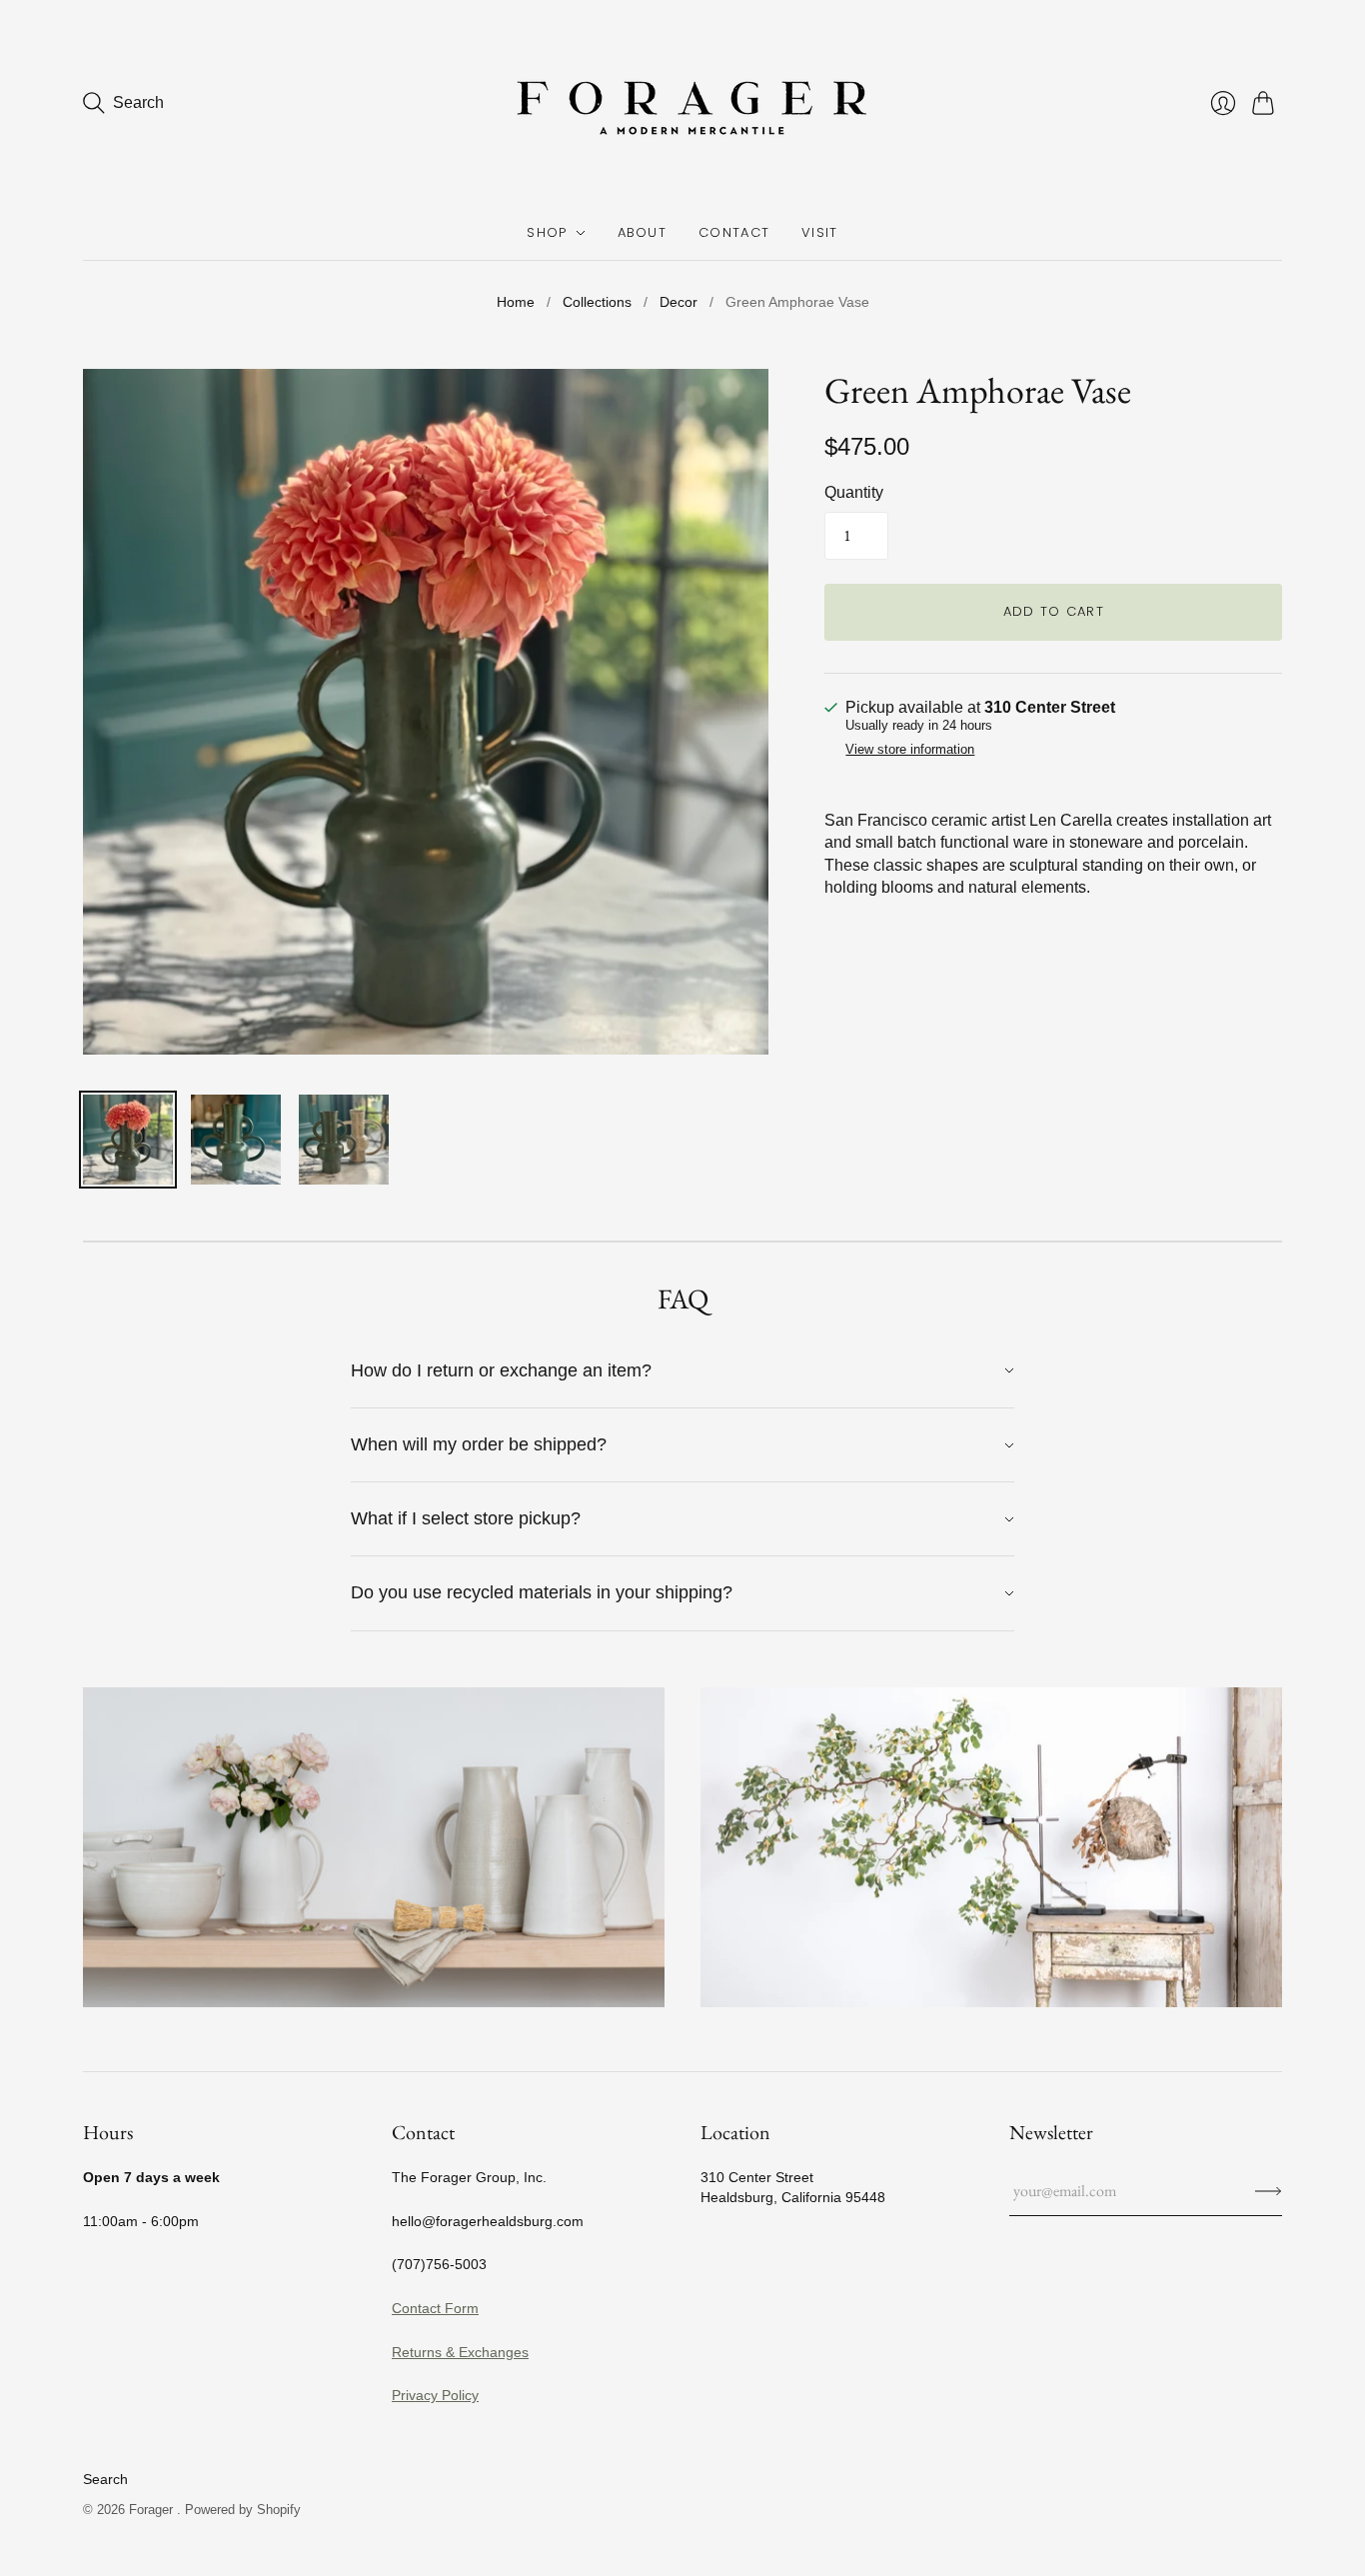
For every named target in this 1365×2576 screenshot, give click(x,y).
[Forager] (682, 103)
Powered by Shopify (243, 2510)
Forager (153, 2510)
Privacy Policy (435, 2395)
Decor (679, 302)
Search (105, 2479)
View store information (910, 750)
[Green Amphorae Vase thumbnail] (128, 1140)
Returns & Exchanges (460, 2352)
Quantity (854, 492)
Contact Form (435, 2308)
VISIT (820, 232)
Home (516, 302)
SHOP (547, 232)
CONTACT (734, 232)
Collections (597, 302)
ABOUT (643, 232)
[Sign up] (1269, 2191)
